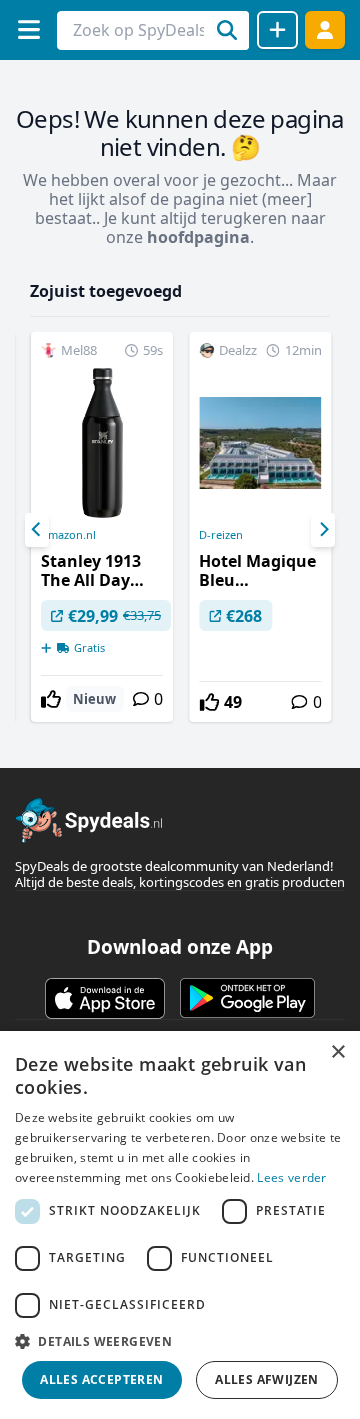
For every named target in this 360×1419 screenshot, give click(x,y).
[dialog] (180, 1225)
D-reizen (221, 535)
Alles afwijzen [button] (267, 1379)
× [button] (337, 1052)
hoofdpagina (198, 237)
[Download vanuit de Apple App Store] (105, 998)
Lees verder (291, 1177)
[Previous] (37, 530)
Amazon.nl (68, 535)
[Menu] (28, 29)
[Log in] (325, 29)
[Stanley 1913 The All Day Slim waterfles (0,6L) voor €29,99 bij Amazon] (102, 527)
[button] (180, 1341)
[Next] (323, 530)
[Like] (51, 699)
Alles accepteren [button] (101, 1379)
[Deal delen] (277, 30)
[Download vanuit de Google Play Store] (247, 998)
